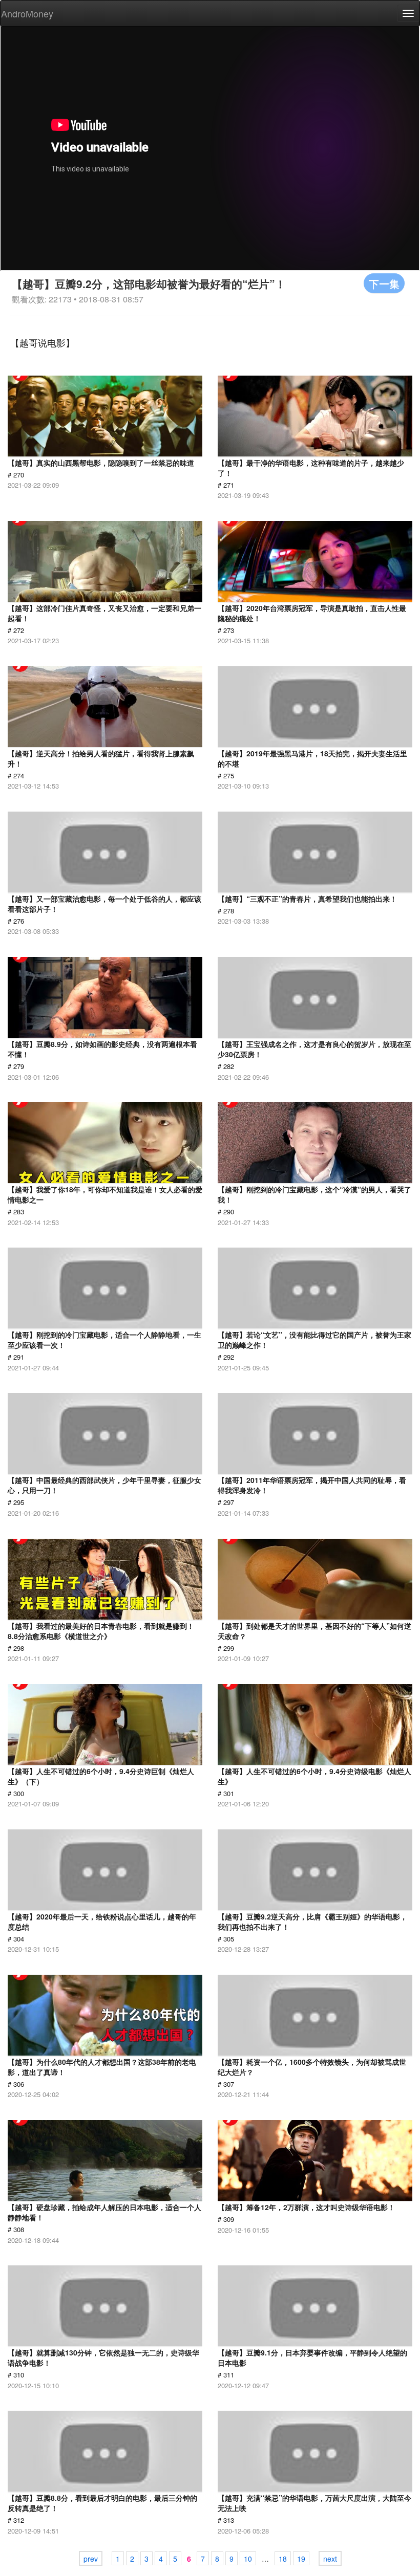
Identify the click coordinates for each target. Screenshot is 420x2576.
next (330, 2559)
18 (283, 2559)
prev (91, 2559)
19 (301, 2559)
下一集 (384, 283)
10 (248, 2559)
